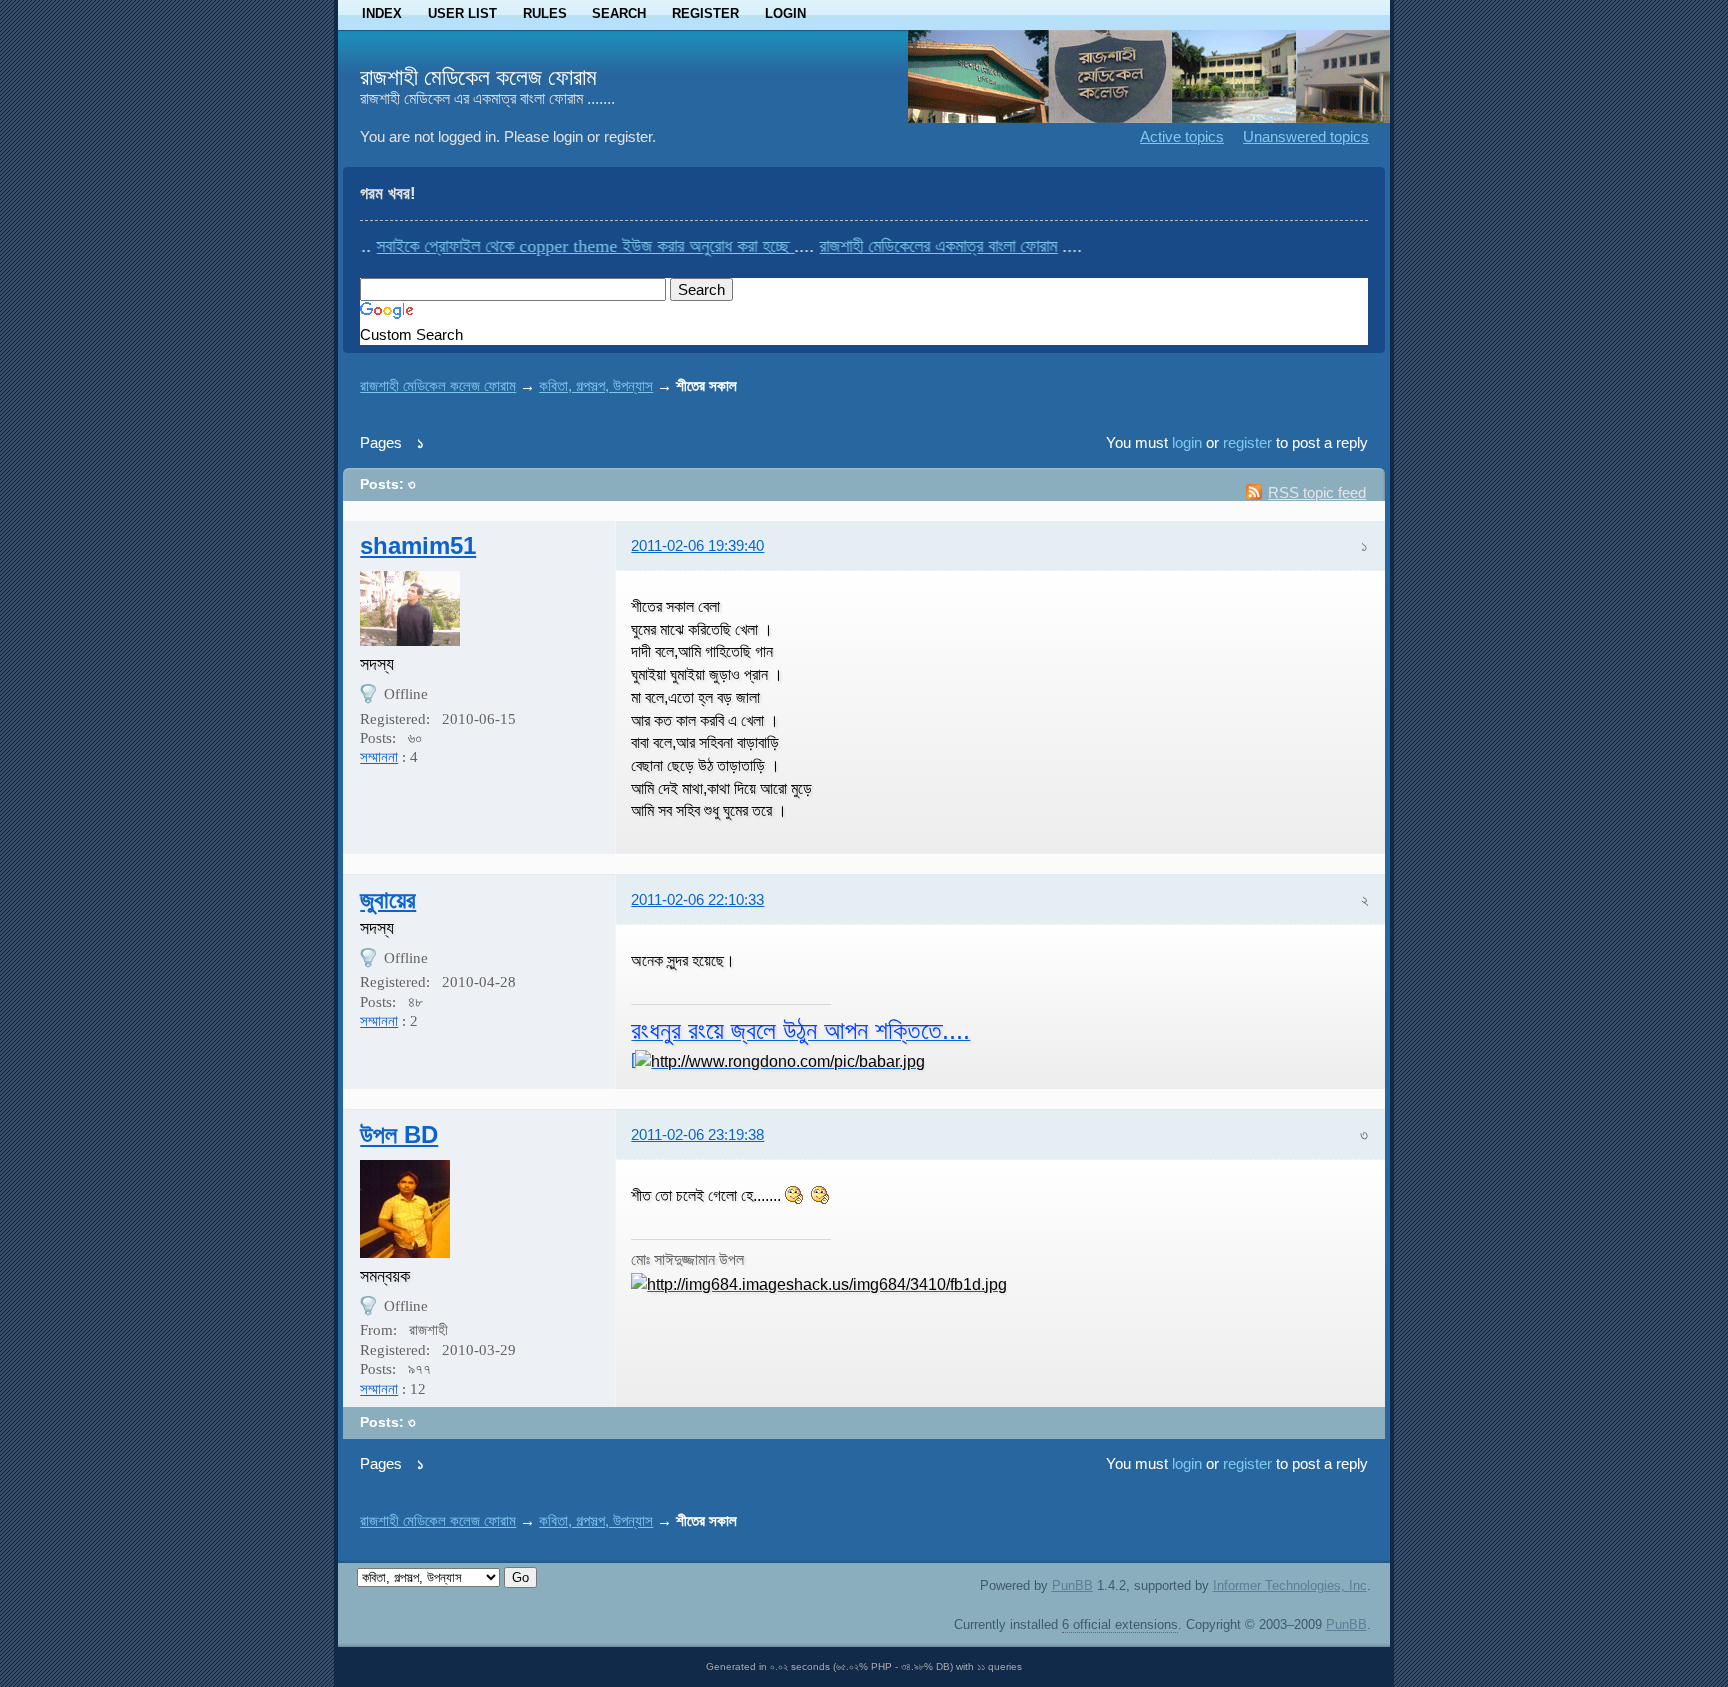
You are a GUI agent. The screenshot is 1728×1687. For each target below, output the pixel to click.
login (1187, 442)
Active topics (1182, 136)
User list (462, 13)
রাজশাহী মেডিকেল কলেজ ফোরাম (478, 77)
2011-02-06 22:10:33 (697, 899)
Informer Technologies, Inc (1290, 1585)
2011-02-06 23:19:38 (697, 1134)
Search (619, 13)
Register (705, 13)
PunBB (1072, 1585)
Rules (545, 13)
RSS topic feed (1317, 492)
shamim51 (418, 545)
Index (382, 13)
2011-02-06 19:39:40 (697, 545)
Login (785, 13)
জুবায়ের (388, 899)
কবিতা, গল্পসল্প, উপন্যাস (596, 385)
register (1247, 442)
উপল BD (399, 1134)
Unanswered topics (1306, 136)
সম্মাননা (379, 757)
